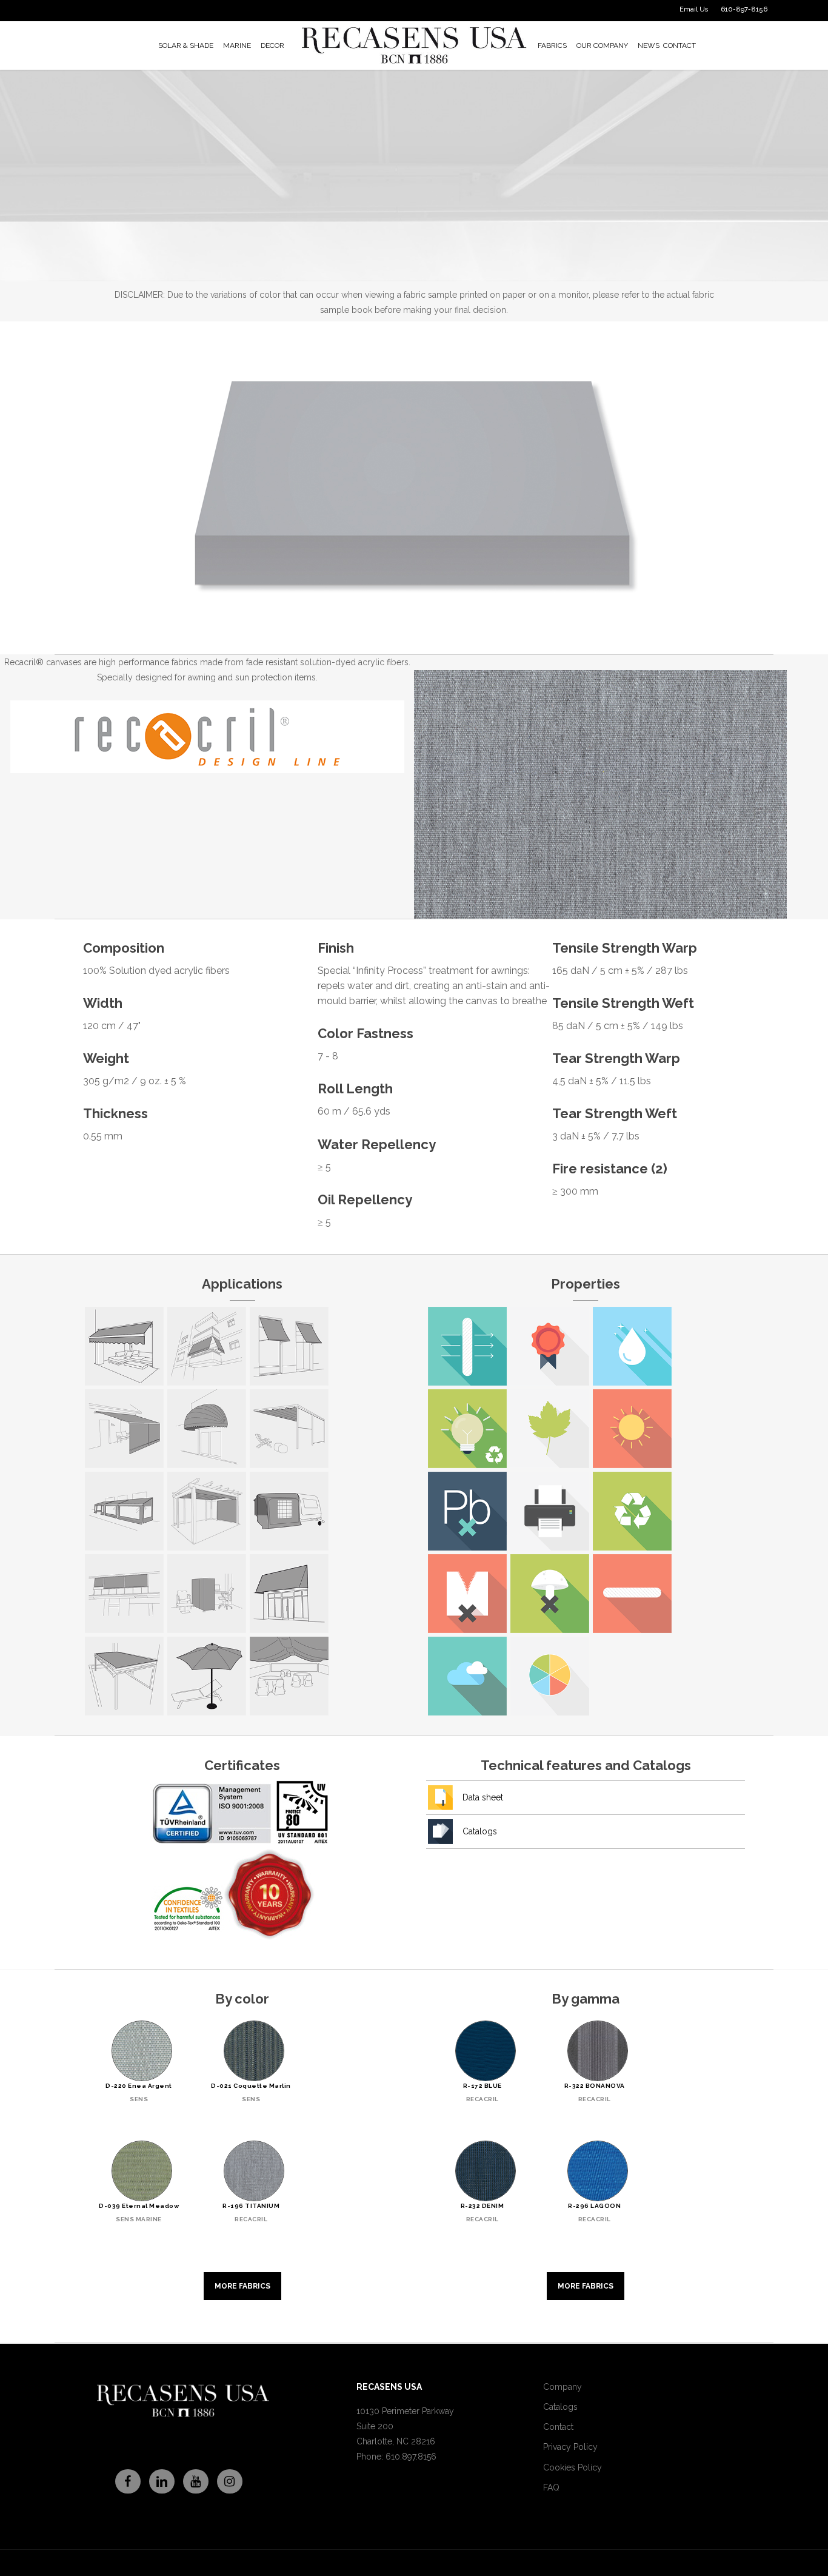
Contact (558, 2427)
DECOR (272, 45)
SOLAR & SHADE (186, 45)
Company (563, 2387)
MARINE (237, 45)
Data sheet (483, 1797)
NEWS (649, 45)
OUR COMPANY (602, 45)
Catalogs (480, 1831)
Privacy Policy (570, 2447)
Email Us (694, 9)
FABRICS (552, 45)
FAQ (551, 2487)
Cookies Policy (573, 2467)
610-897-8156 (744, 9)
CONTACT (679, 45)
